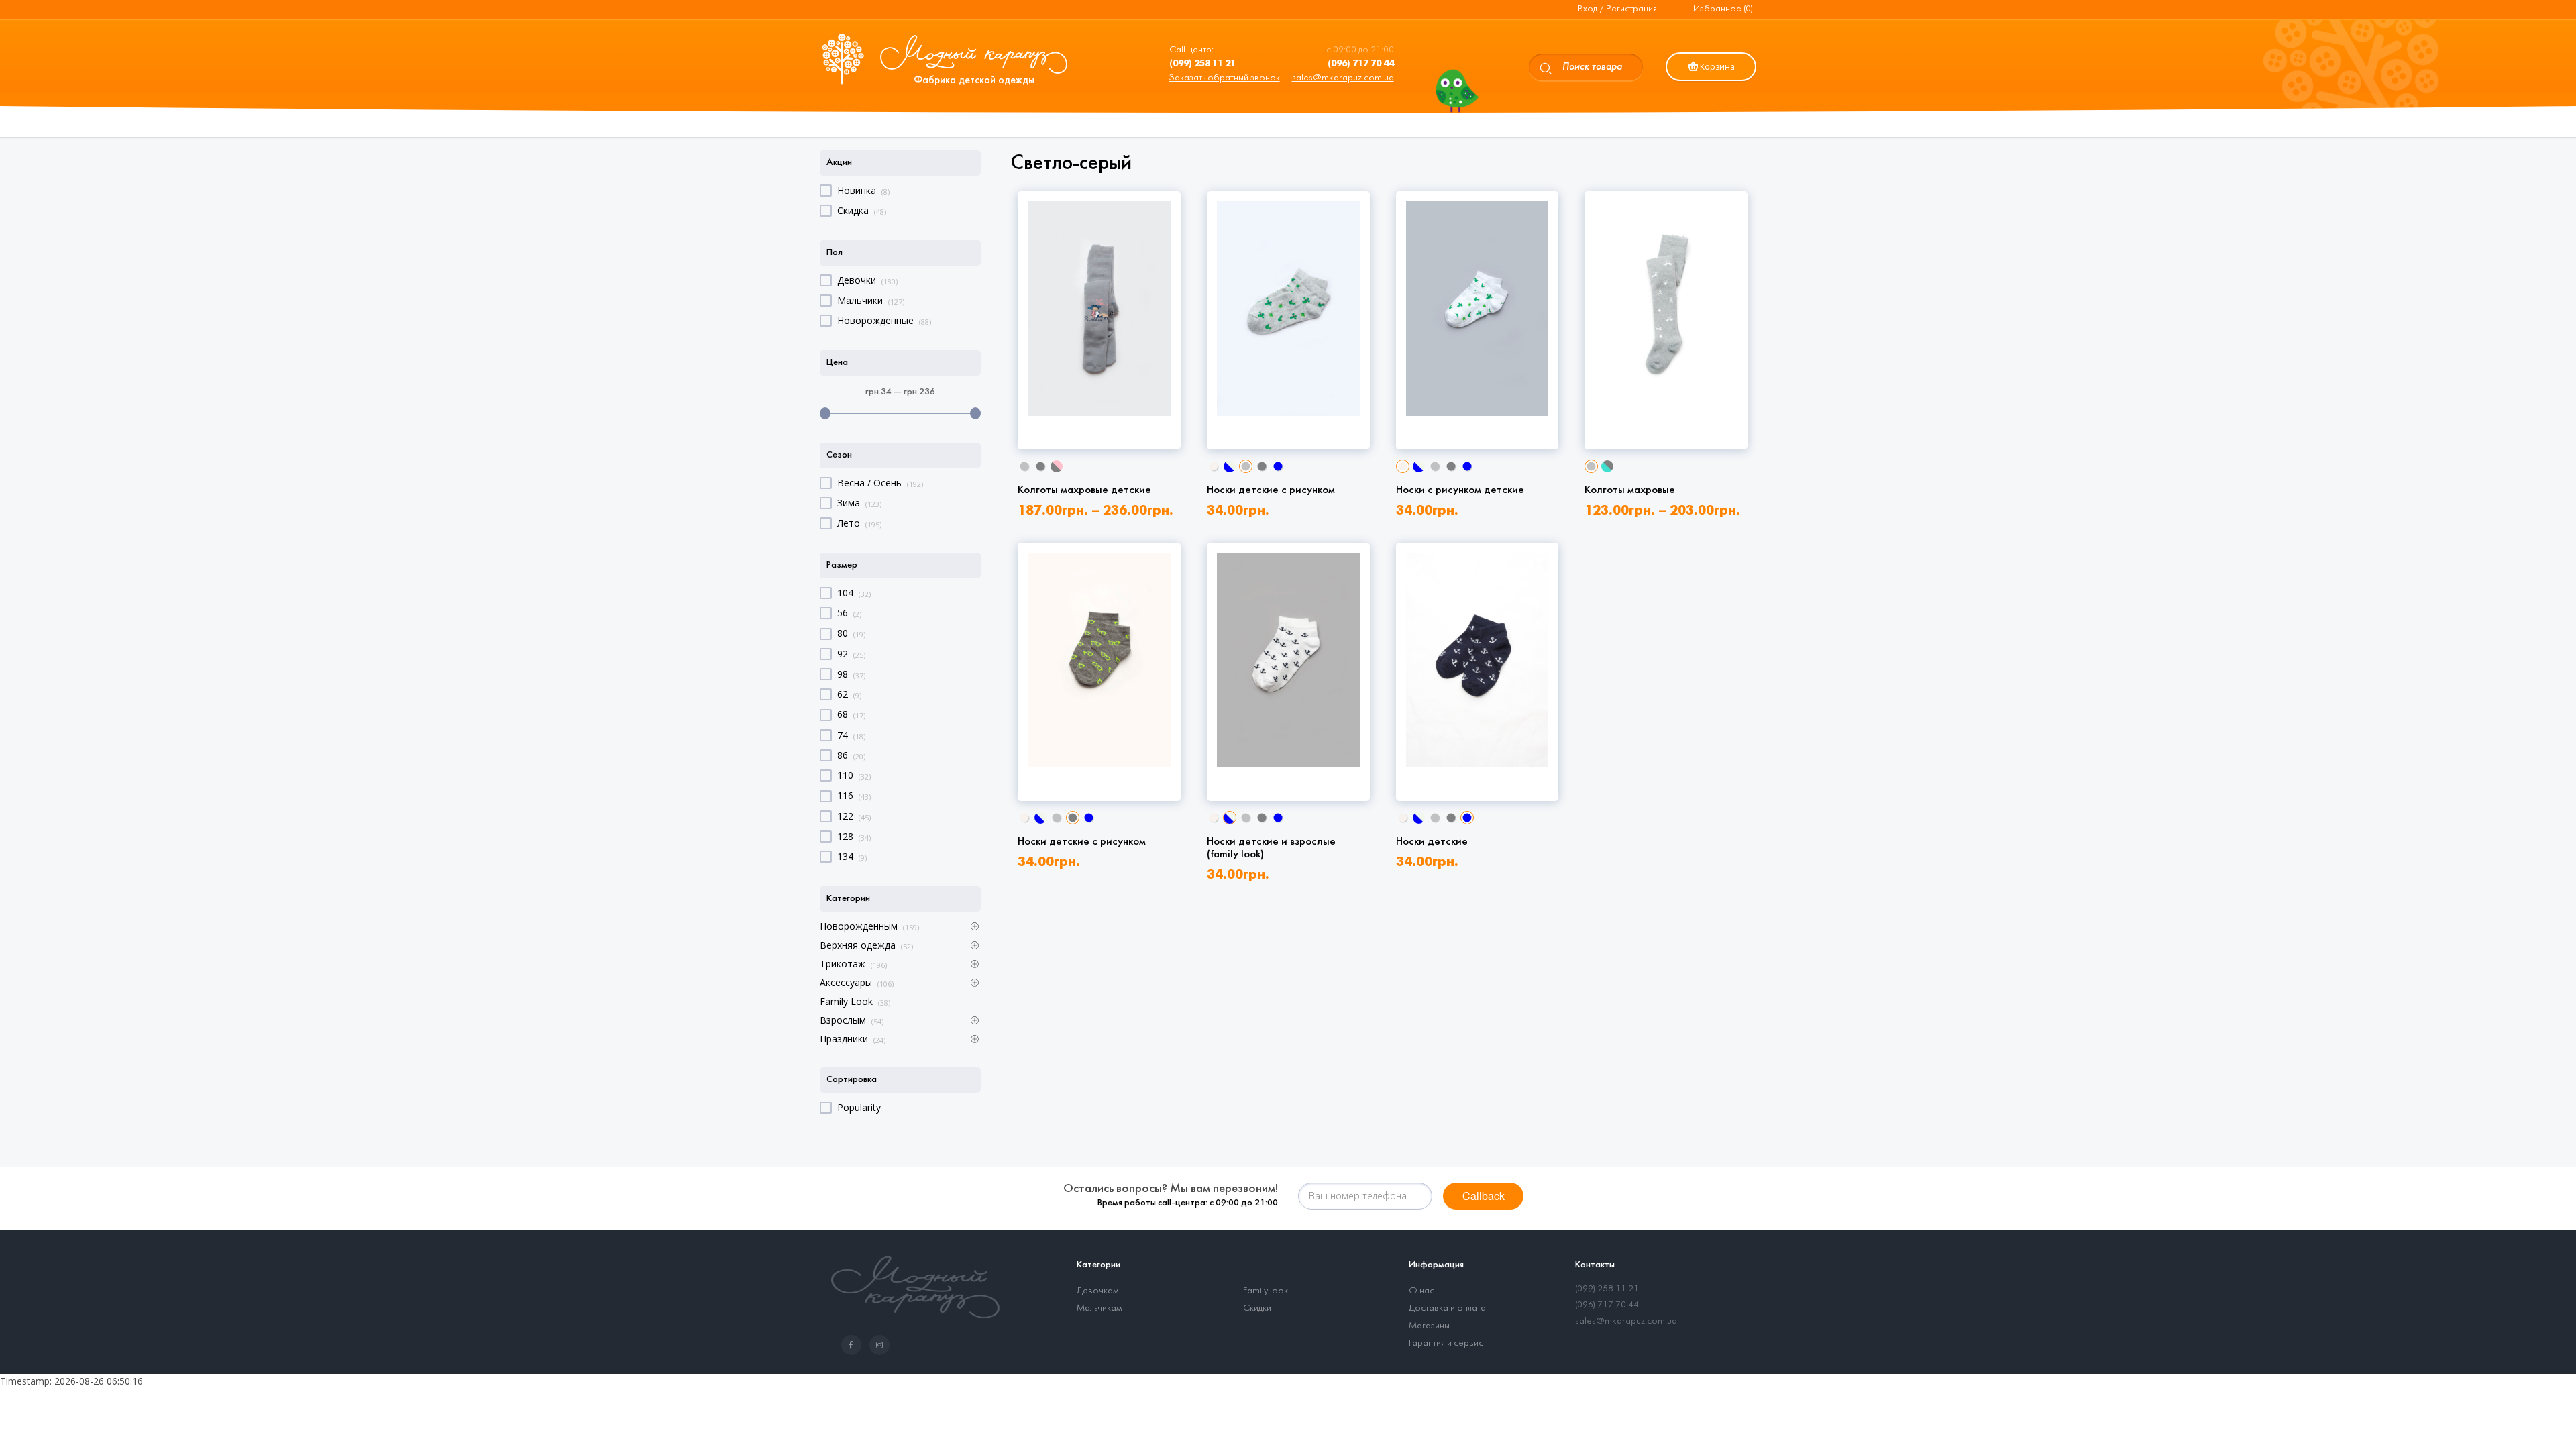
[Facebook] (854, 1345)
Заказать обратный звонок (1225, 78)
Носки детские (1432, 842)
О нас (1421, 1291)
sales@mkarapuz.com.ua (1343, 78)
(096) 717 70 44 (1607, 1305)
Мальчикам (1099, 1308)
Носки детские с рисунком (1271, 490)
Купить (1099, 394)
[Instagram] (882, 1345)
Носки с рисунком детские (1460, 490)
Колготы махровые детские (1084, 490)
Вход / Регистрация (1617, 9)
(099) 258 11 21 (1607, 1289)
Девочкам (1097, 1291)
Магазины (1429, 1326)
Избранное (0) (1723, 9)
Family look (1266, 1291)
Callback (1484, 1196)
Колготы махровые (1630, 490)
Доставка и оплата (1447, 1308)
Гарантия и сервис (1446, 1343)
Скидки (1257, 1308)
